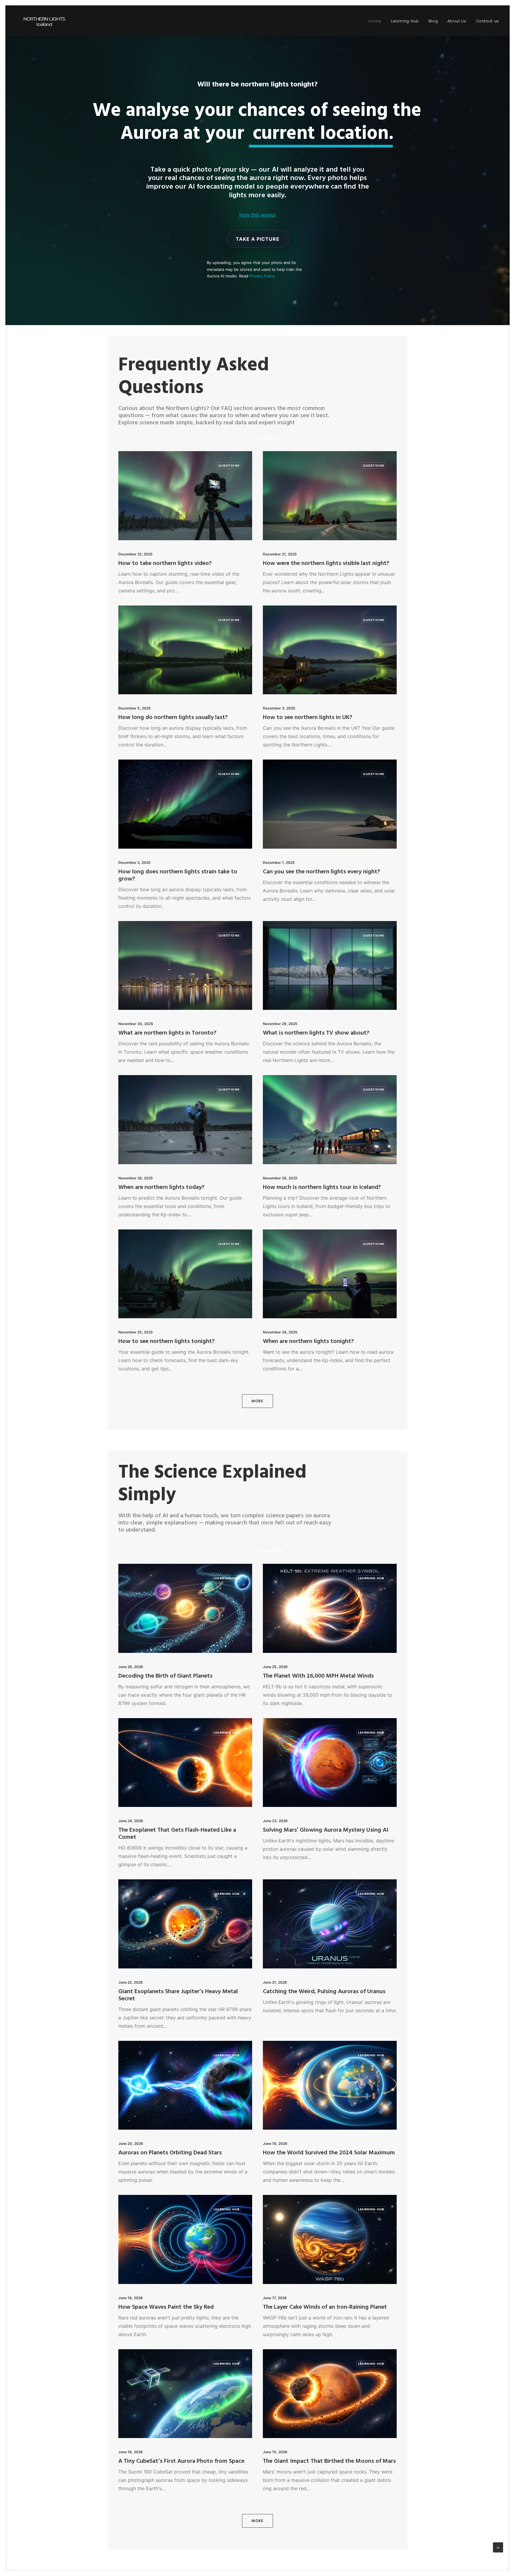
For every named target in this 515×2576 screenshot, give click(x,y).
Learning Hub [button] (270, 1551)
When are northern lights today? (161, 1187)
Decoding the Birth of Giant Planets (165, 1676)
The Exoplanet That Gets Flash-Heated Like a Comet (177, 1834)
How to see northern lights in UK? (308, 718)
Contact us (488, 21)
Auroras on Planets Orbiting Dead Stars (170, 2153)
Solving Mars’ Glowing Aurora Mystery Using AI (326, 1830)
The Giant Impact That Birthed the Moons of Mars (329, 2461)
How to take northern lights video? (165, 563)
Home (375, 21)
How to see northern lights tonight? (166, 1341)
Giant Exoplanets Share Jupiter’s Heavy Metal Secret (178, 1995)
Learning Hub (405, 21)
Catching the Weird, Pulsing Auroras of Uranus (324, 1992)
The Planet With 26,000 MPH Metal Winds (318, 1676)
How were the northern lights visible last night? (326, 563)
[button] (185, 496)
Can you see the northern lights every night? (321, 872)
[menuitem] (377, 21)
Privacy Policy (262, 276)
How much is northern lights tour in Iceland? (322, 1187)
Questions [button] (270, 438)
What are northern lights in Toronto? (167, 1033)
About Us (457, 21)
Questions (229, 465)
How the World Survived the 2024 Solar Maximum (329, 2153)
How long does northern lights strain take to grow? (178, 875)
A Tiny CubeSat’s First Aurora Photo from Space (181, 2461)
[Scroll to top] (498, 2547)
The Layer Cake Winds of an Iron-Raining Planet (325, 2307)
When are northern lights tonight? (308, 1341)
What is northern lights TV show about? (316, 1033)
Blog (433, 21)
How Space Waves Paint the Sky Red (166, 2307)
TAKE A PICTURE (258, 239)
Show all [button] (243, 438)
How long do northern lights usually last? (173, 718)
